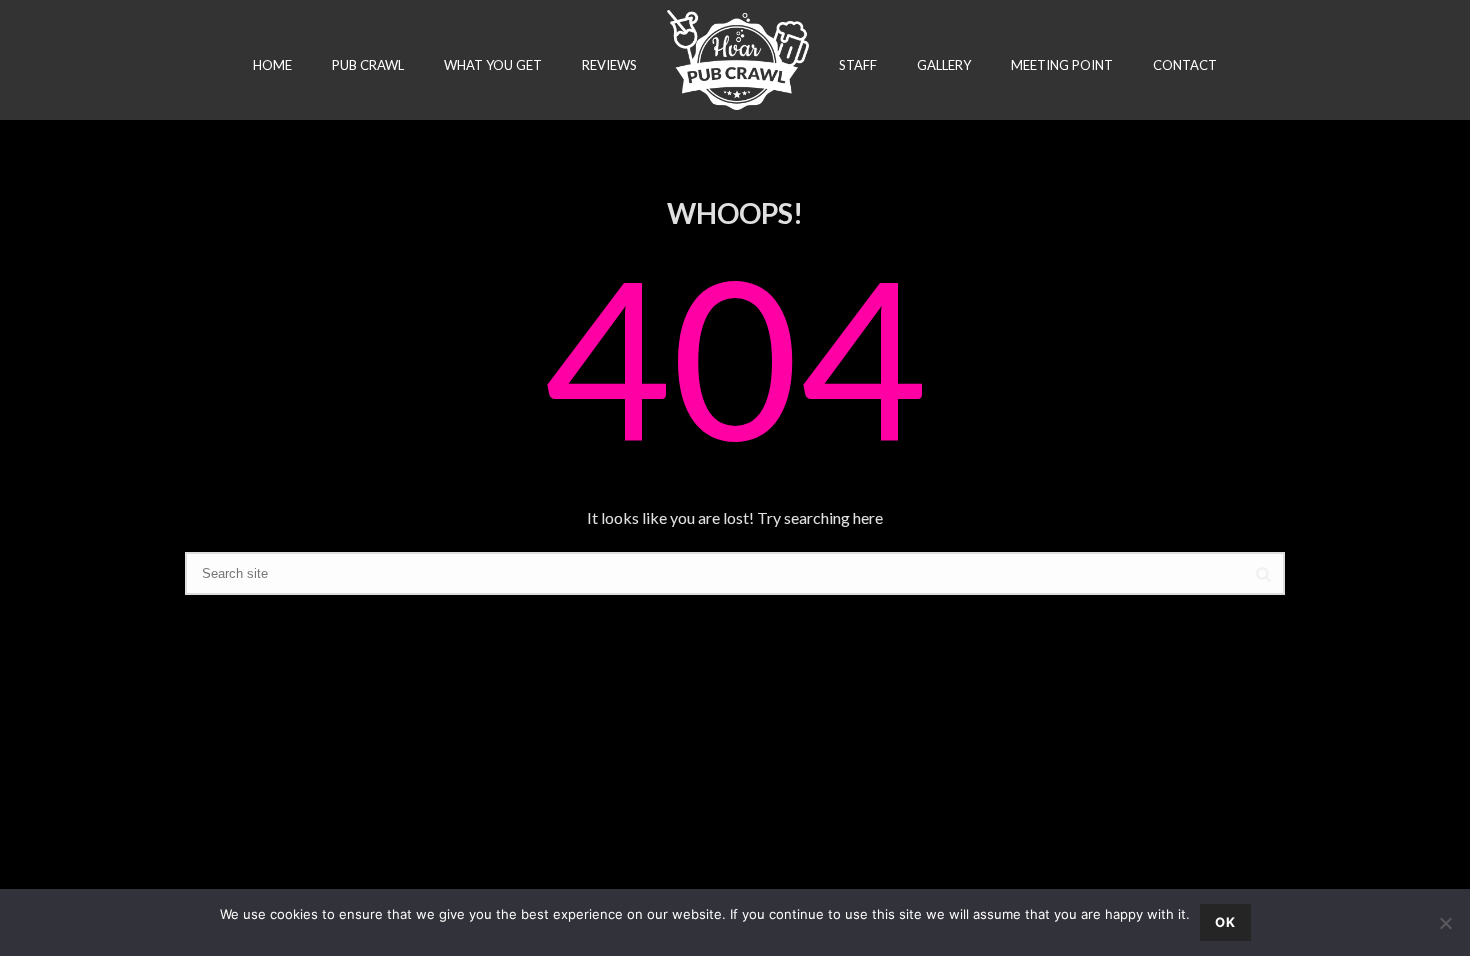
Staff (858, 65)
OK (1225, 922)
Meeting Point (1062, 65)
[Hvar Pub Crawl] (737, 60)
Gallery (944, 65)
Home (272, 65)
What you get (493, 65)
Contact (1185, 65)
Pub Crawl (368, 65)
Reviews (609, 65)
